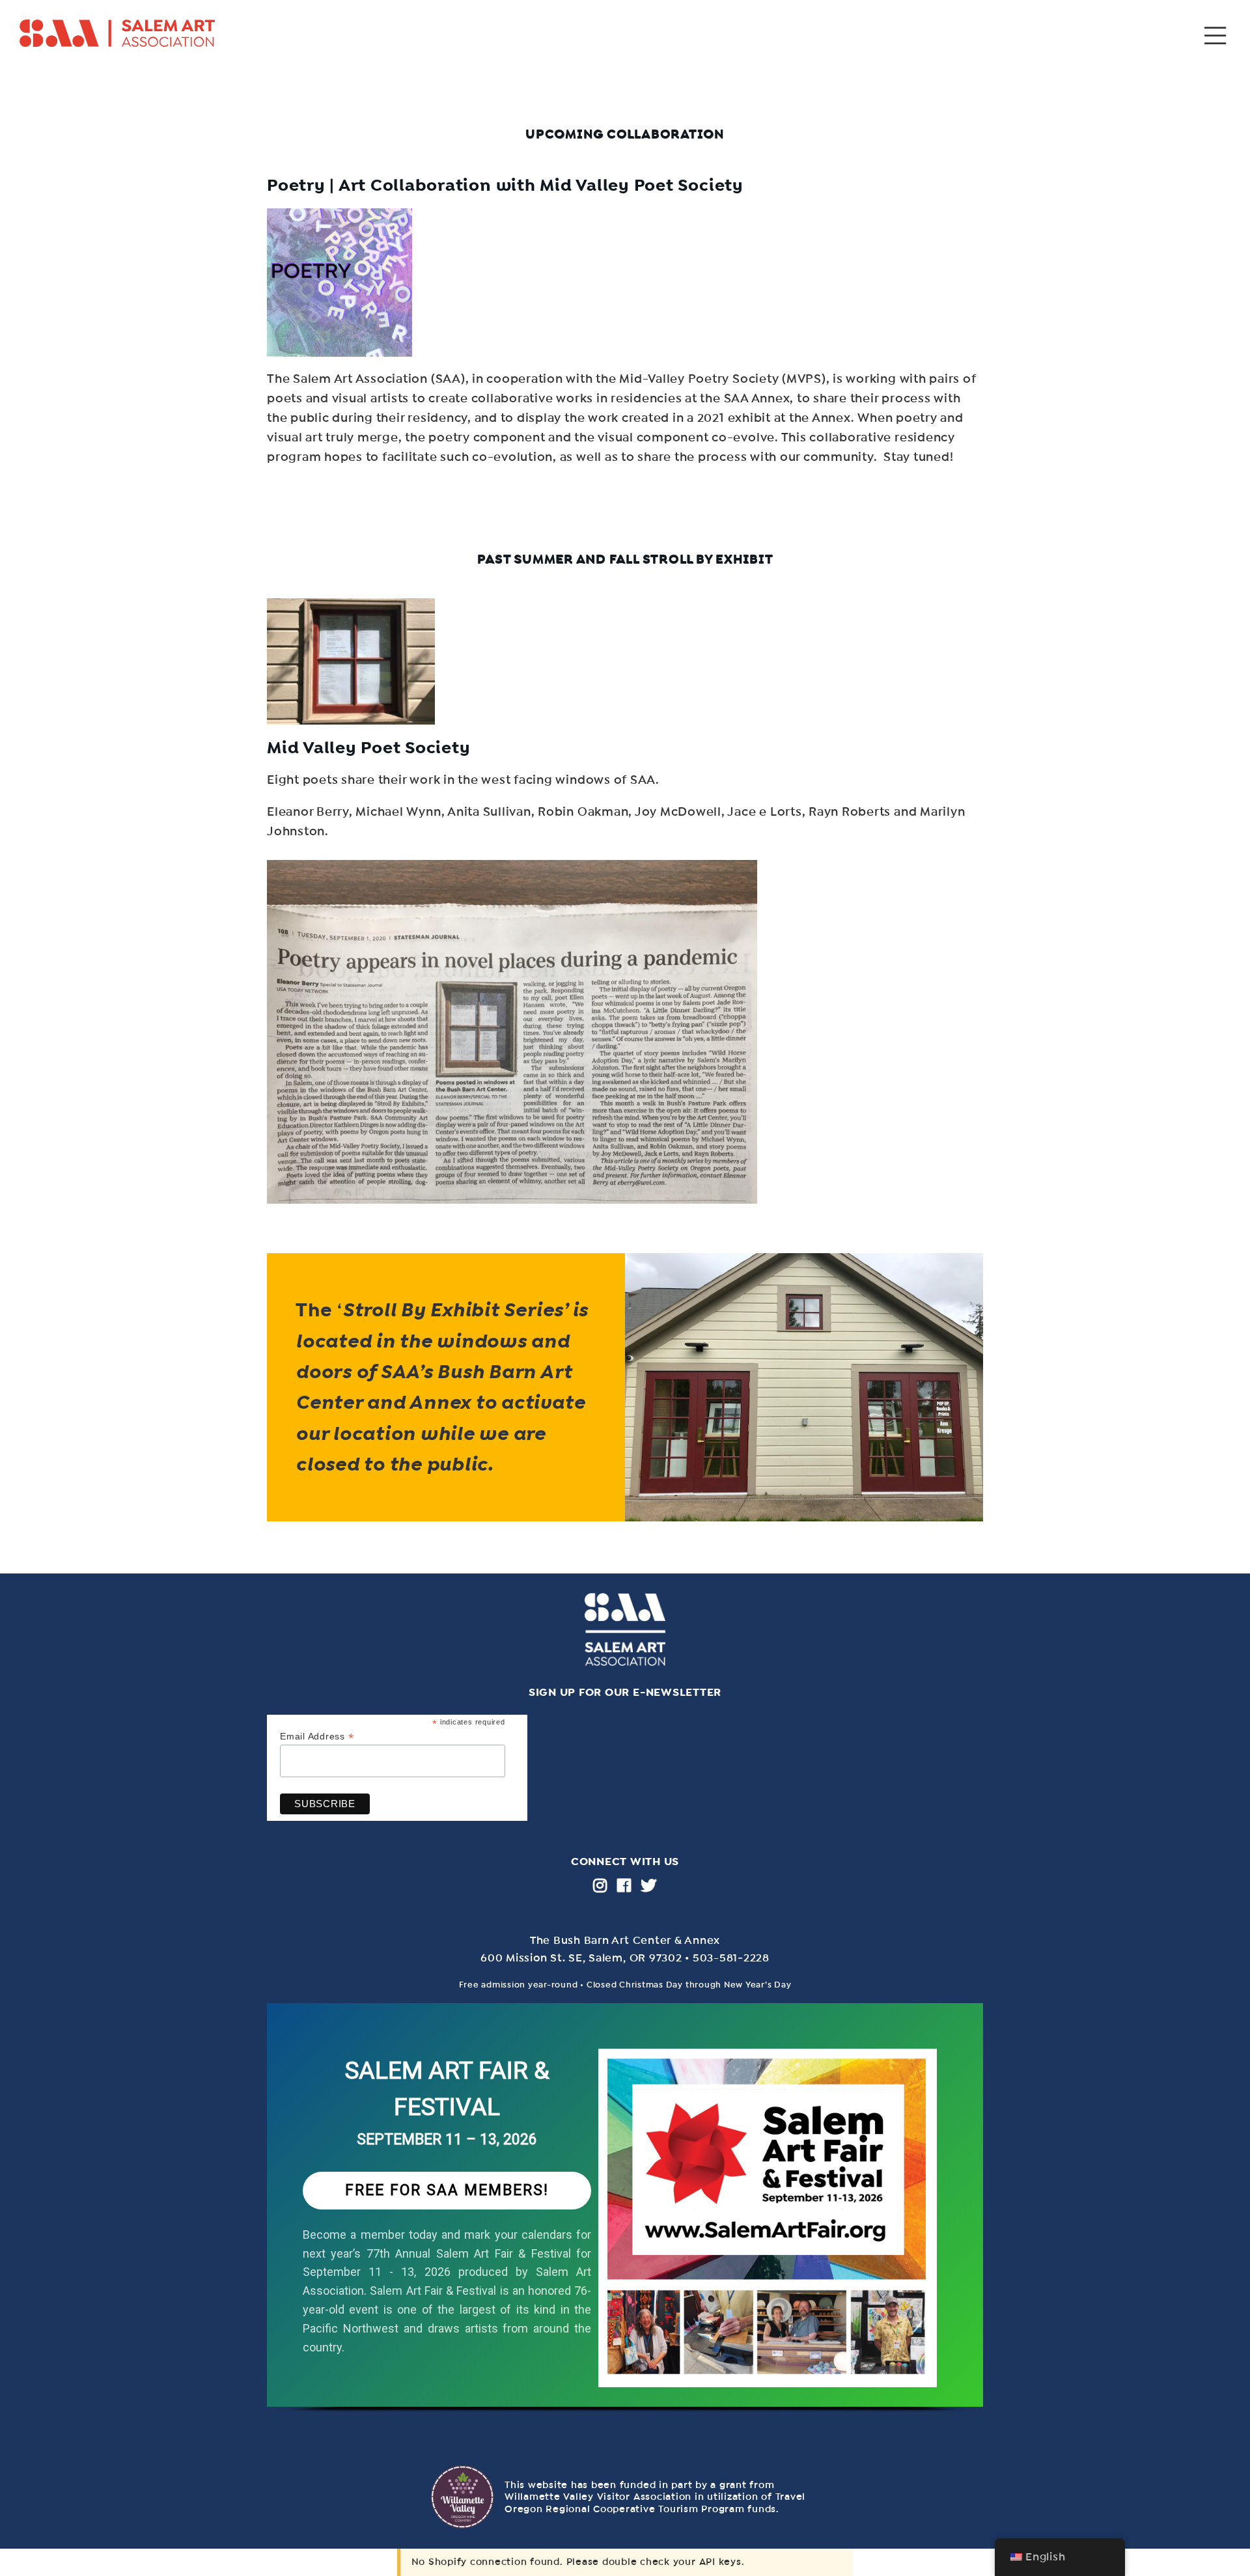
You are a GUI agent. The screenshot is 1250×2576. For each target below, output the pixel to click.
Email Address (317, 1737)
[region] (625, 2221)
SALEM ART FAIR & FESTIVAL (447, 2089)
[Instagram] (600, 1885)
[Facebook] (624, 1885)
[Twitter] (649, 1885)
